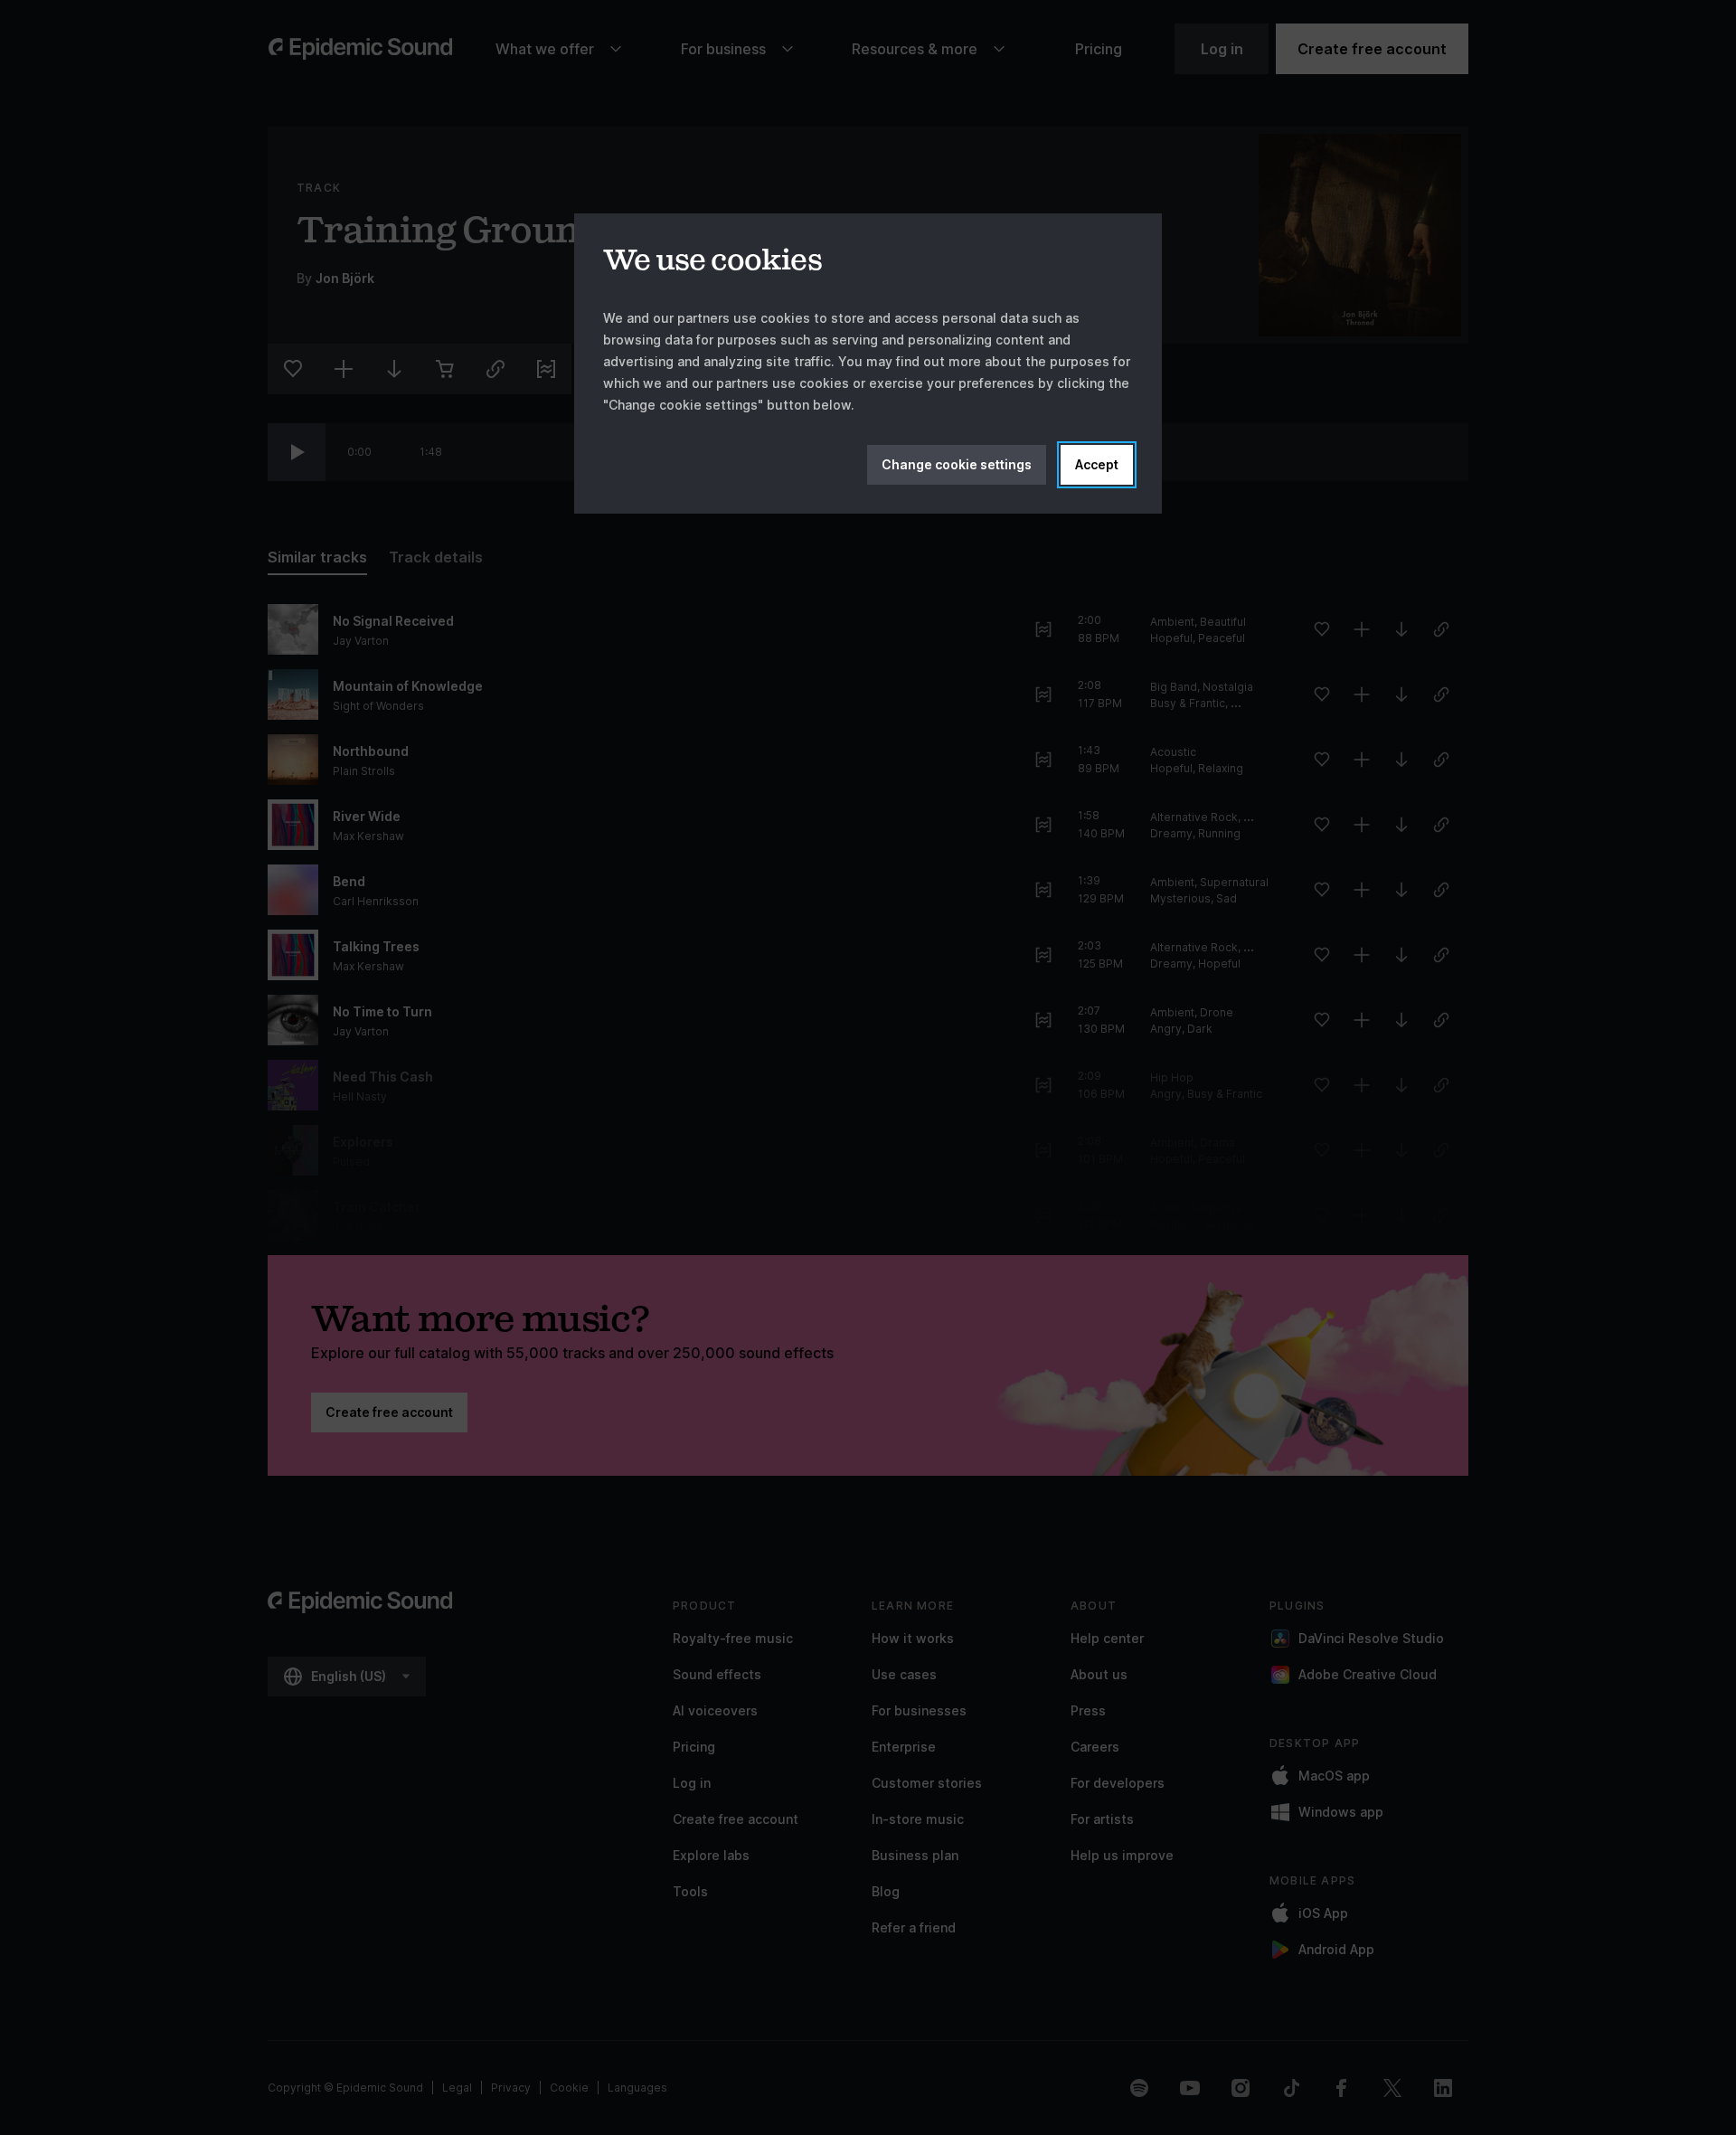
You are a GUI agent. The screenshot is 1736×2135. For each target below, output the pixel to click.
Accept (1097, 464)
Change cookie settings (957, 464)
